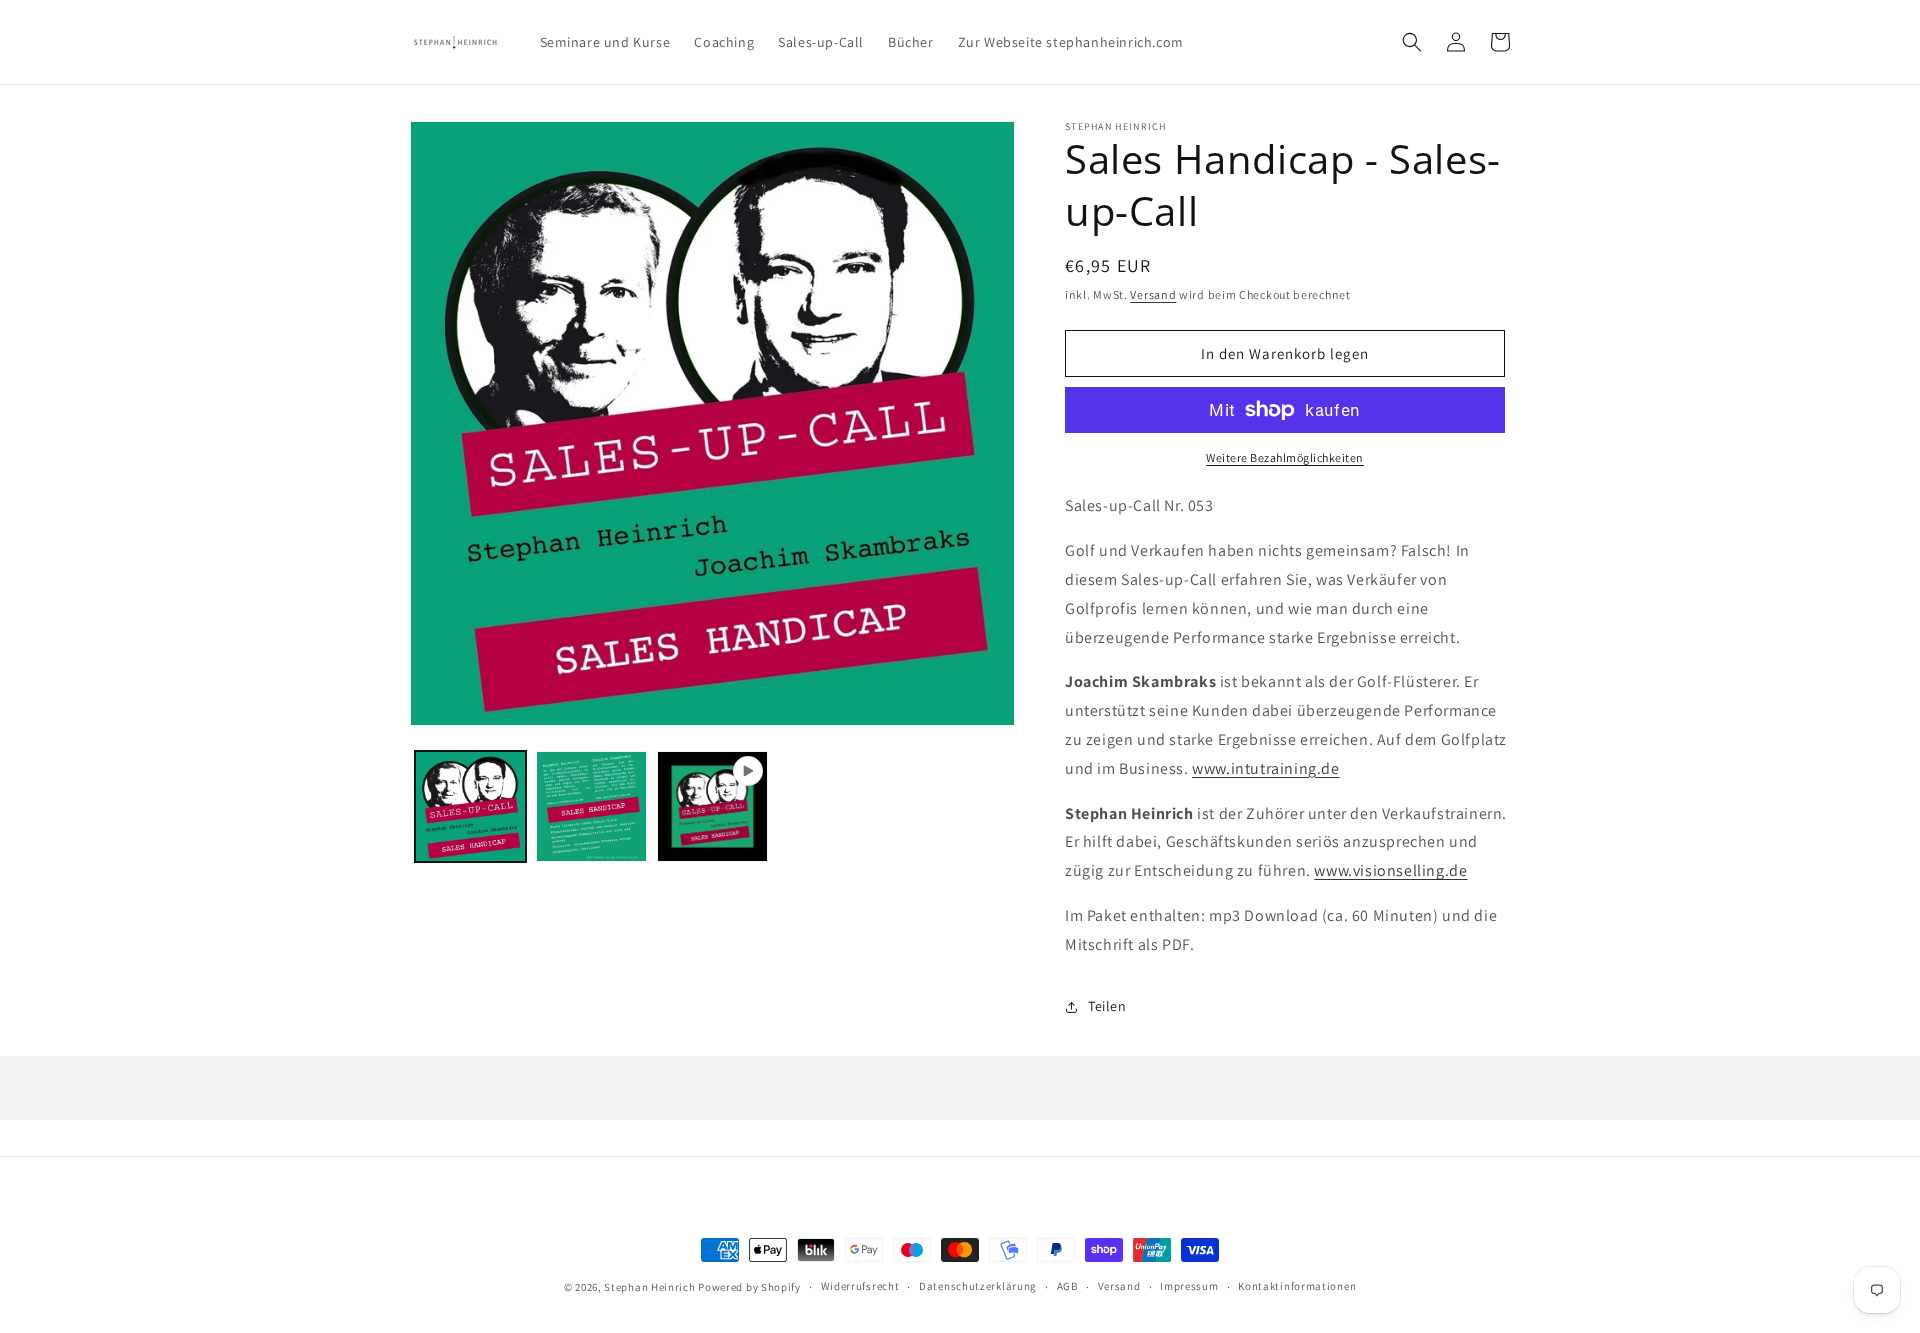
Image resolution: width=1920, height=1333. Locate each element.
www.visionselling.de (1390, 870)
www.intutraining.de (1265, 768)
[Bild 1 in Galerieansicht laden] (470, 806)
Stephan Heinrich (649, 1287)
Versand (1153, 294)
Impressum (1189, 1286)
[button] (1412, 42)
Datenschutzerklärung (978, 1286)
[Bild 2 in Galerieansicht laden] (591, 806)
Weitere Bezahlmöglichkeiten (1285, 457)
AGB (1067, 1286)
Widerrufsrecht (860, 1286)
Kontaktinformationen (1297, 1286)
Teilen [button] (1107, 1006)
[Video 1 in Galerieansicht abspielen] (712, 806)
